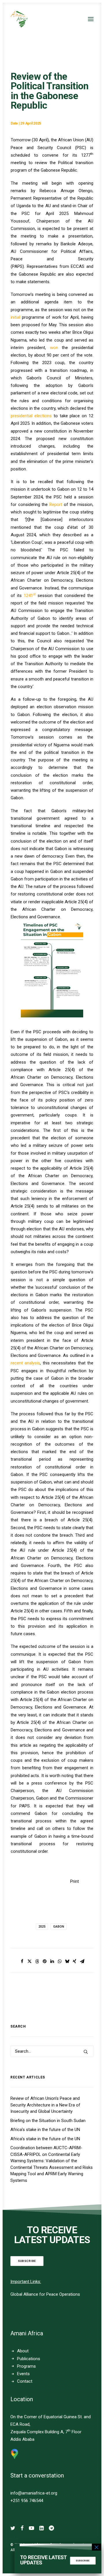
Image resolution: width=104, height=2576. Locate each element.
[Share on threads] (37, 1961)
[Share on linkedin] (52, 1961)
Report (56, 505)
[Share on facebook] (22, 1961)
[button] (91, 19)
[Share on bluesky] (67, 1961)
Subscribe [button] (27, 2261)
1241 (30, 596)
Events (23, 2374)
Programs (26, 2366)
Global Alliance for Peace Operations (45, 2294)
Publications (29, 2359)
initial (16, 317)
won (54, 348)
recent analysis (25, 1363)
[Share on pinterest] (44, 1961)
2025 (42, 1927)
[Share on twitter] (29, 1961)
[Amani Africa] (19, 19)
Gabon (59, 1927)
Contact (25, 2381)
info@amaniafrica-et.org (34, 2493)
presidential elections (31, 416)
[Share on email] (82, 1961)
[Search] (52, 2051)
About (23, 2351)
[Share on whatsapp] (60, 1961)
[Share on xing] (75, 1961)
